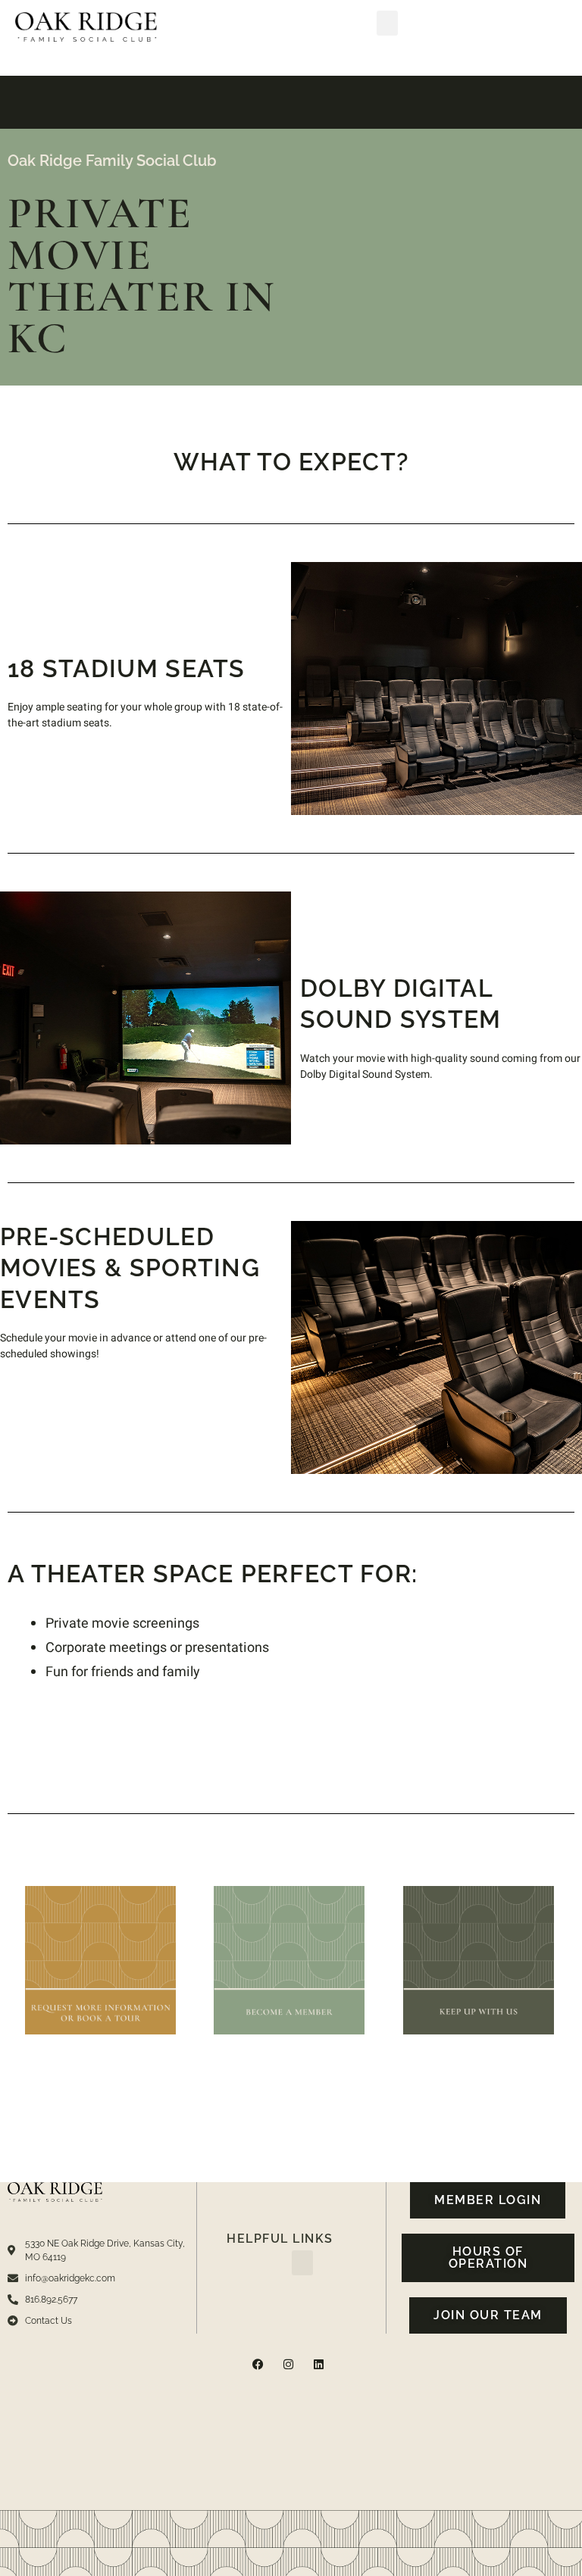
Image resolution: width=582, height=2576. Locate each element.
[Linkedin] (319, 2364)
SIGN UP (478, 1991)
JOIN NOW (289, 1986)
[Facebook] (258, 2364)
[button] (387, 23)
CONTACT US (101, 1986)
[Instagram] (289, 2364)
